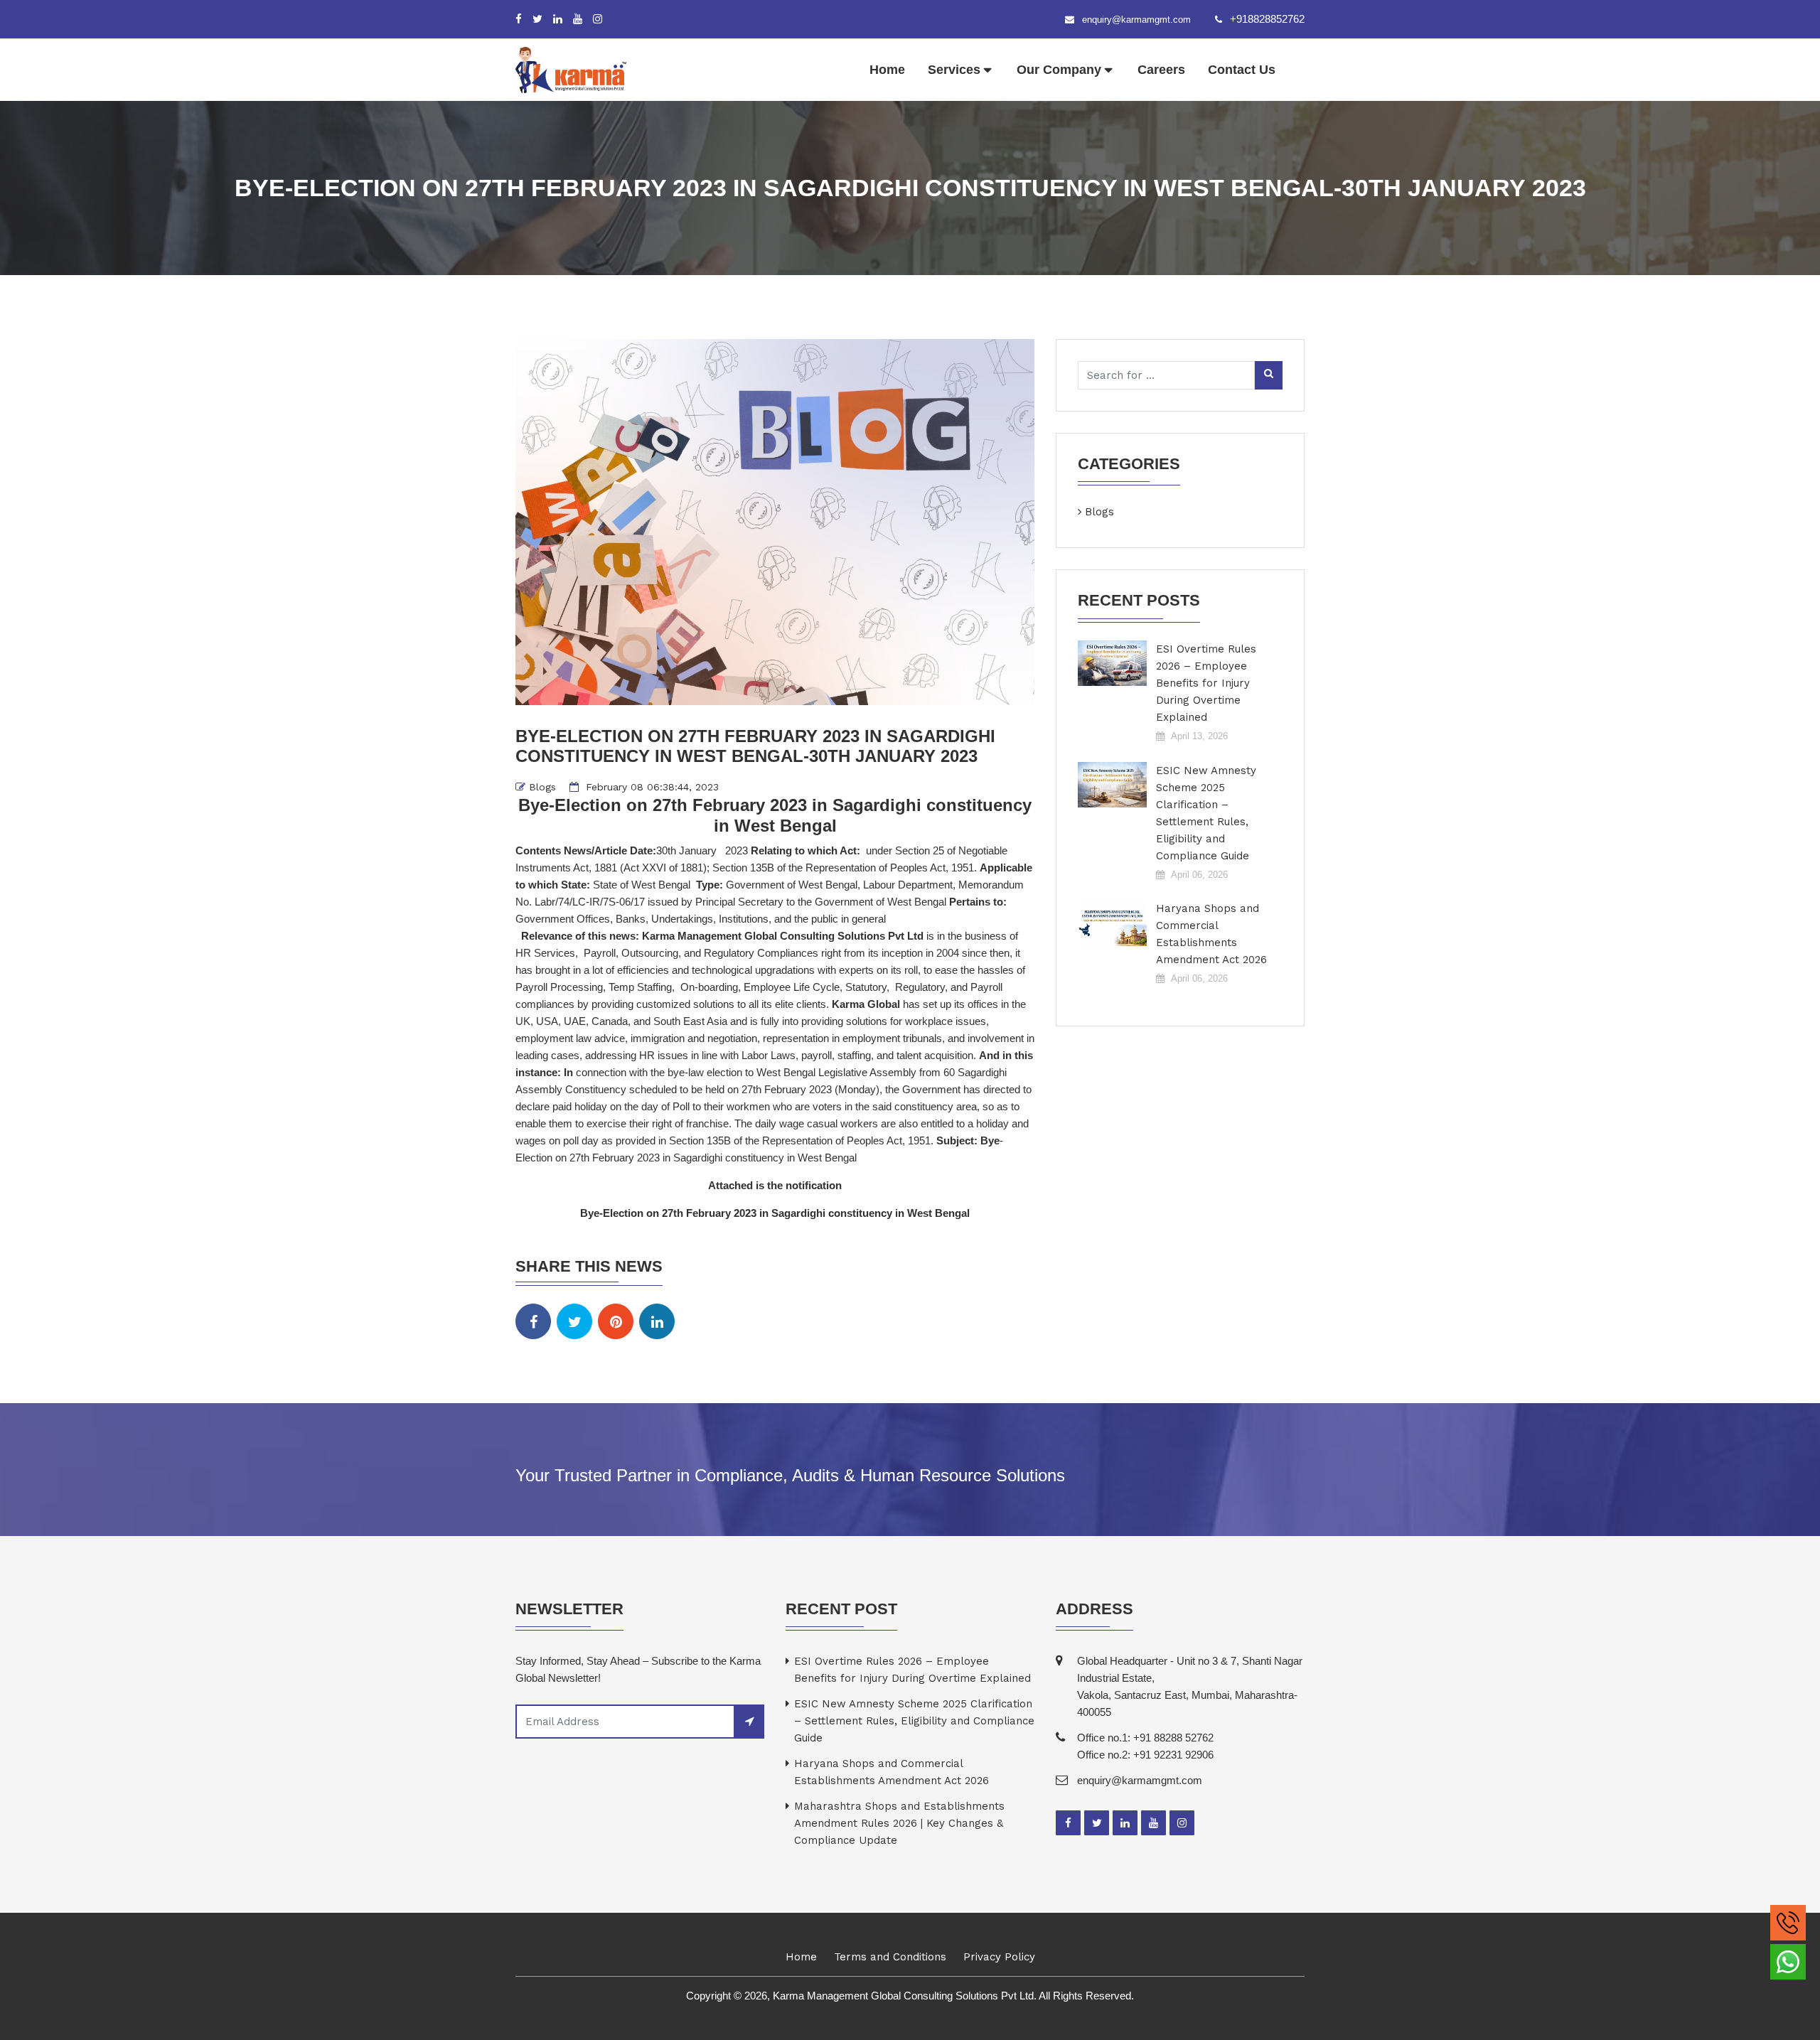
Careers (1161, 70)
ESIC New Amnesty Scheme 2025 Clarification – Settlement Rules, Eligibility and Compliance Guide (1206, 813)
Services (954, 70)
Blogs (542, 787)
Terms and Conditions (890, 1957)
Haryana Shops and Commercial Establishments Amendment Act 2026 (1211, 934)
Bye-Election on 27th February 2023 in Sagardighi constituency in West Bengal (775, 1213)
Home (887, 70)
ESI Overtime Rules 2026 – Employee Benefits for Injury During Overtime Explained (1206, 683)
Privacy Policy (999, 1957)
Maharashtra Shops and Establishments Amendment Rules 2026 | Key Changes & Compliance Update (899, 1823)
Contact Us (1242, 70)
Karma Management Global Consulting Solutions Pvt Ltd (784, 936)
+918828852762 (1267, 19)
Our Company (1059, 70)
